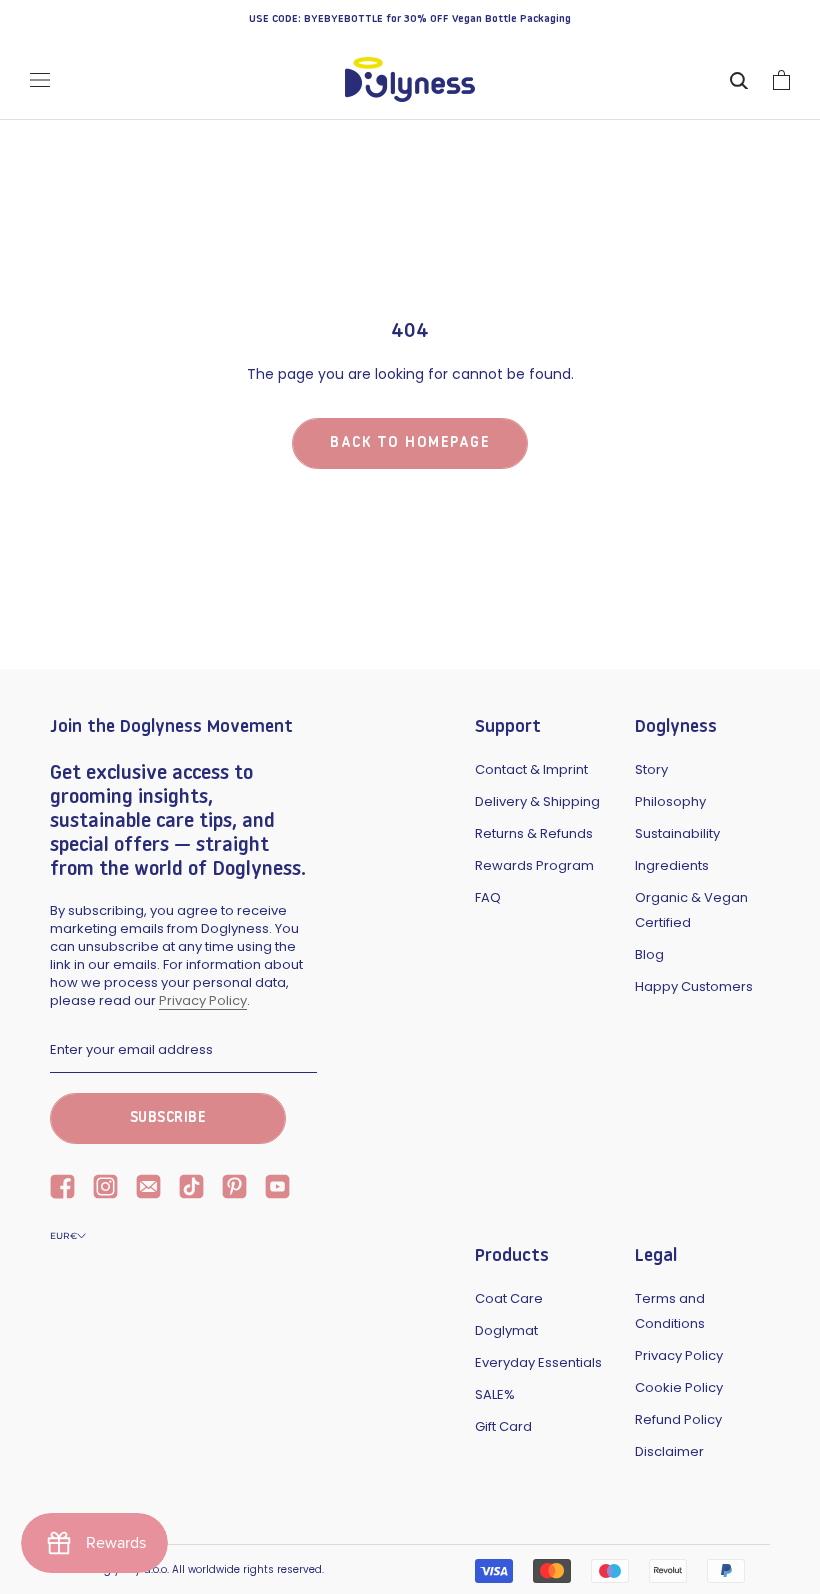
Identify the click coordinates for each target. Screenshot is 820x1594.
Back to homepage (410, 443)
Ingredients (672, 865)
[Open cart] (781, 80)
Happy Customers (694, 986)
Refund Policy (678, 1419)
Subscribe (168, 1118)
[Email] (148, 1189)
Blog (649, 954)
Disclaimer (669, 1451)
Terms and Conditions (670, 1311)
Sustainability (677, 833)
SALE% (495, 1394)
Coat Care (509, 1298)
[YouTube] (277, 1189)
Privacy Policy (203, 1000)
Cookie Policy (679, 1387)
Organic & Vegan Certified (691, 910)
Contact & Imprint (531, 769)
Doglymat (506, 1330)
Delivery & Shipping (537, 801)
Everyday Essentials (538, 1362)
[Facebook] (62, 1189)
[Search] (739, 79)
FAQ (488, 897)
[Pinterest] (234, 1189)
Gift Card (503, 1426)
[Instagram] (105, 1189)
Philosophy (670, 801)
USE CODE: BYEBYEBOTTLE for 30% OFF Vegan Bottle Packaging (410, 19)
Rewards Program (534, 865)
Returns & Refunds (534, 833)
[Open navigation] (40, 80)
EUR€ (63, 1235)
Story (651, 769)
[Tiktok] (191, 1189)
